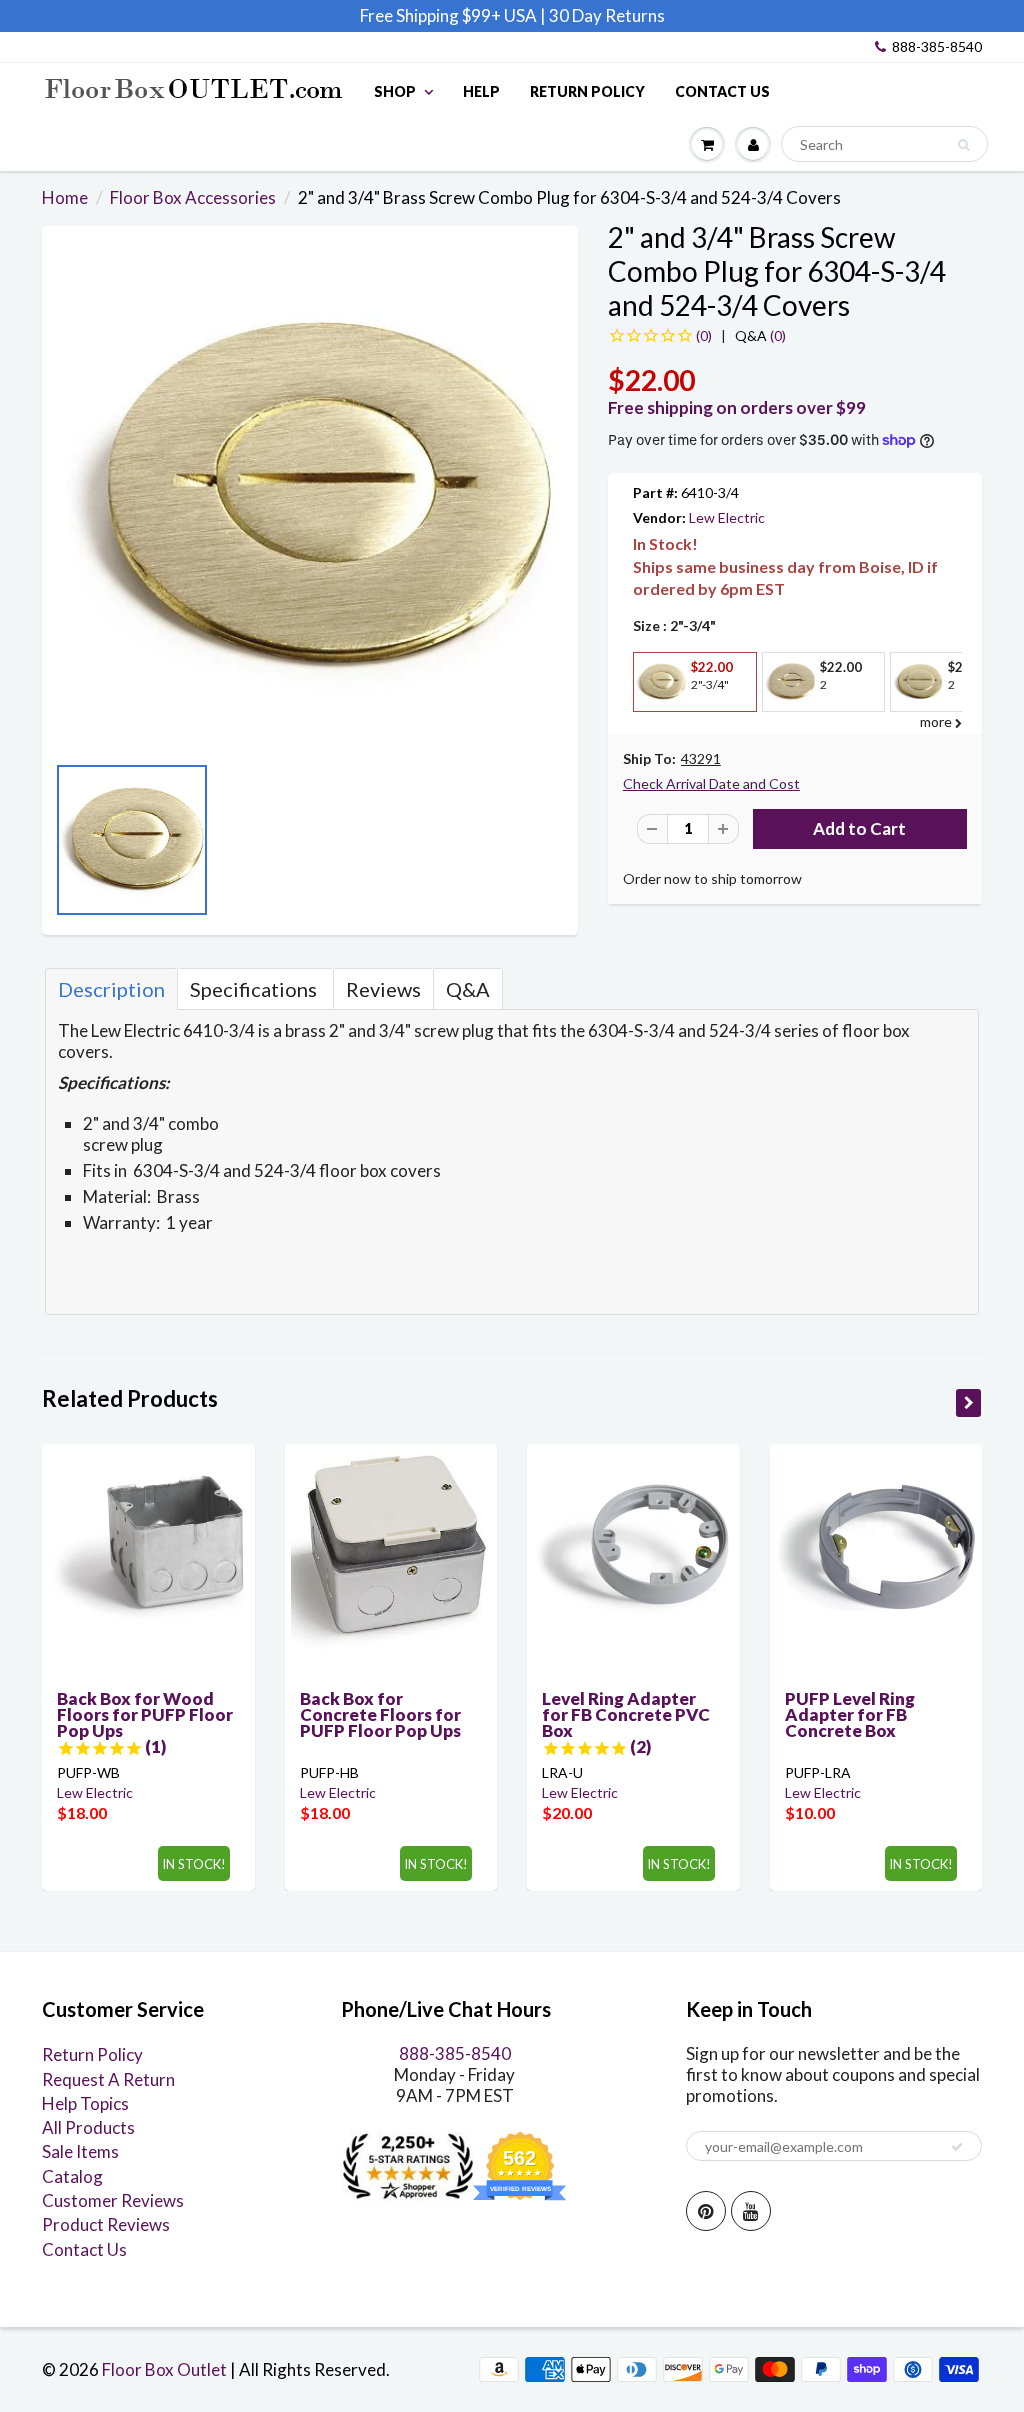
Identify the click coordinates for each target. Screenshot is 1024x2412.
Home (65, 197)
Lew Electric (727, 517)
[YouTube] (751, 2211)
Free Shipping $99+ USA (448, 15)
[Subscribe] (957, 2147)
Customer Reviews (113, 2200)
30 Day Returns (607, 15)
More (659, 726)
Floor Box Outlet (164, 2369)
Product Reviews (106, 2224)
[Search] (963, 145)
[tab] (111, 989)
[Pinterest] (706, 2211)
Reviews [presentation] (383, 989)
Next (558, 846)
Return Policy (587, 91)
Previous (62, 846)
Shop (395, 91)
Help (481, 91)
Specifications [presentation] (255, 989)
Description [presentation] (111, 989)
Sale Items (80, 2151)
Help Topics (85, 2103)
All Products (88, 2127)
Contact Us (722, 91)
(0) (760, 335)
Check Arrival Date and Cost (711, 783)
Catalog (72, 2176)
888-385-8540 (937, 46)
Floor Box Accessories (193, 197)
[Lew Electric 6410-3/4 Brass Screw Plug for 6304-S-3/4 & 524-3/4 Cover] (310, 499)
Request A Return (108, 2079)
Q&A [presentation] (468, 989)
